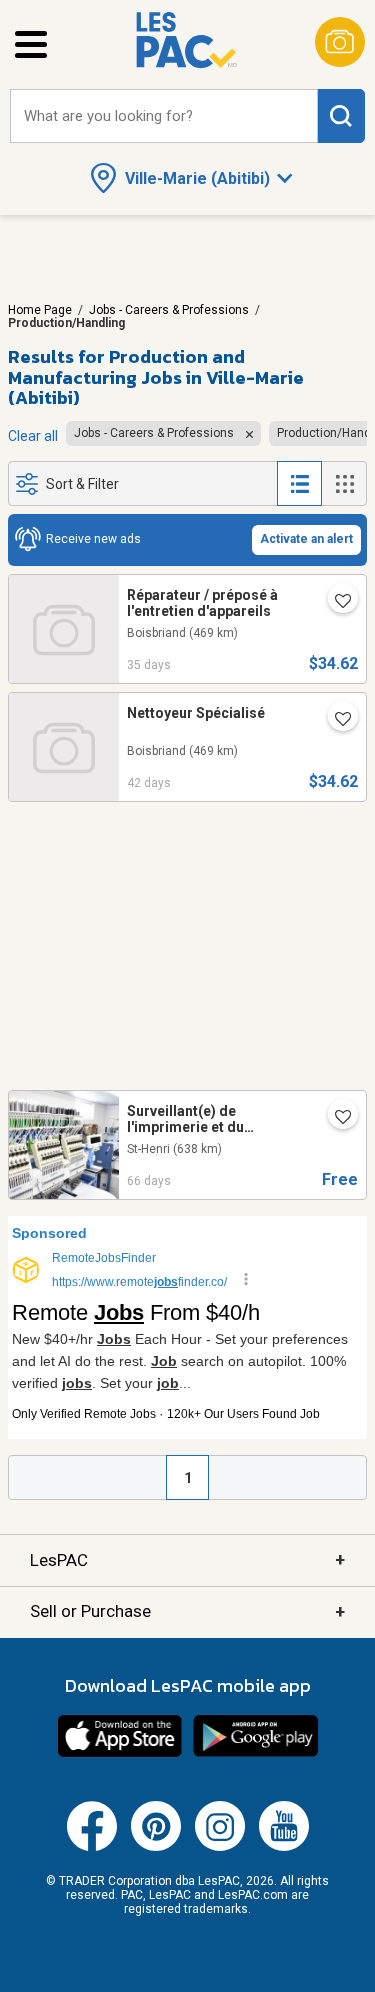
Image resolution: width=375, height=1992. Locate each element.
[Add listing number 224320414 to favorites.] (335, 602)
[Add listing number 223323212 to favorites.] (335, 1118)
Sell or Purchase (187, 1611)
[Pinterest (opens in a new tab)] (156, 1847)
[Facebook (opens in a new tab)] (92, 1847)
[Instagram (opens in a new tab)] (220, 1847)
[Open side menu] (31, 44)
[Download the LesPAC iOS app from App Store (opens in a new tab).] (120, 1754)
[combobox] (164, 116)
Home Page (40, 310)
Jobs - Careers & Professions (169, 310)
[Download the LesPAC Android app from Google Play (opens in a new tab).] (256, 1754)
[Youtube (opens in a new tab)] (284, 1847)
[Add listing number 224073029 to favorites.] (335, 720)
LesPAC (187, 1559)
